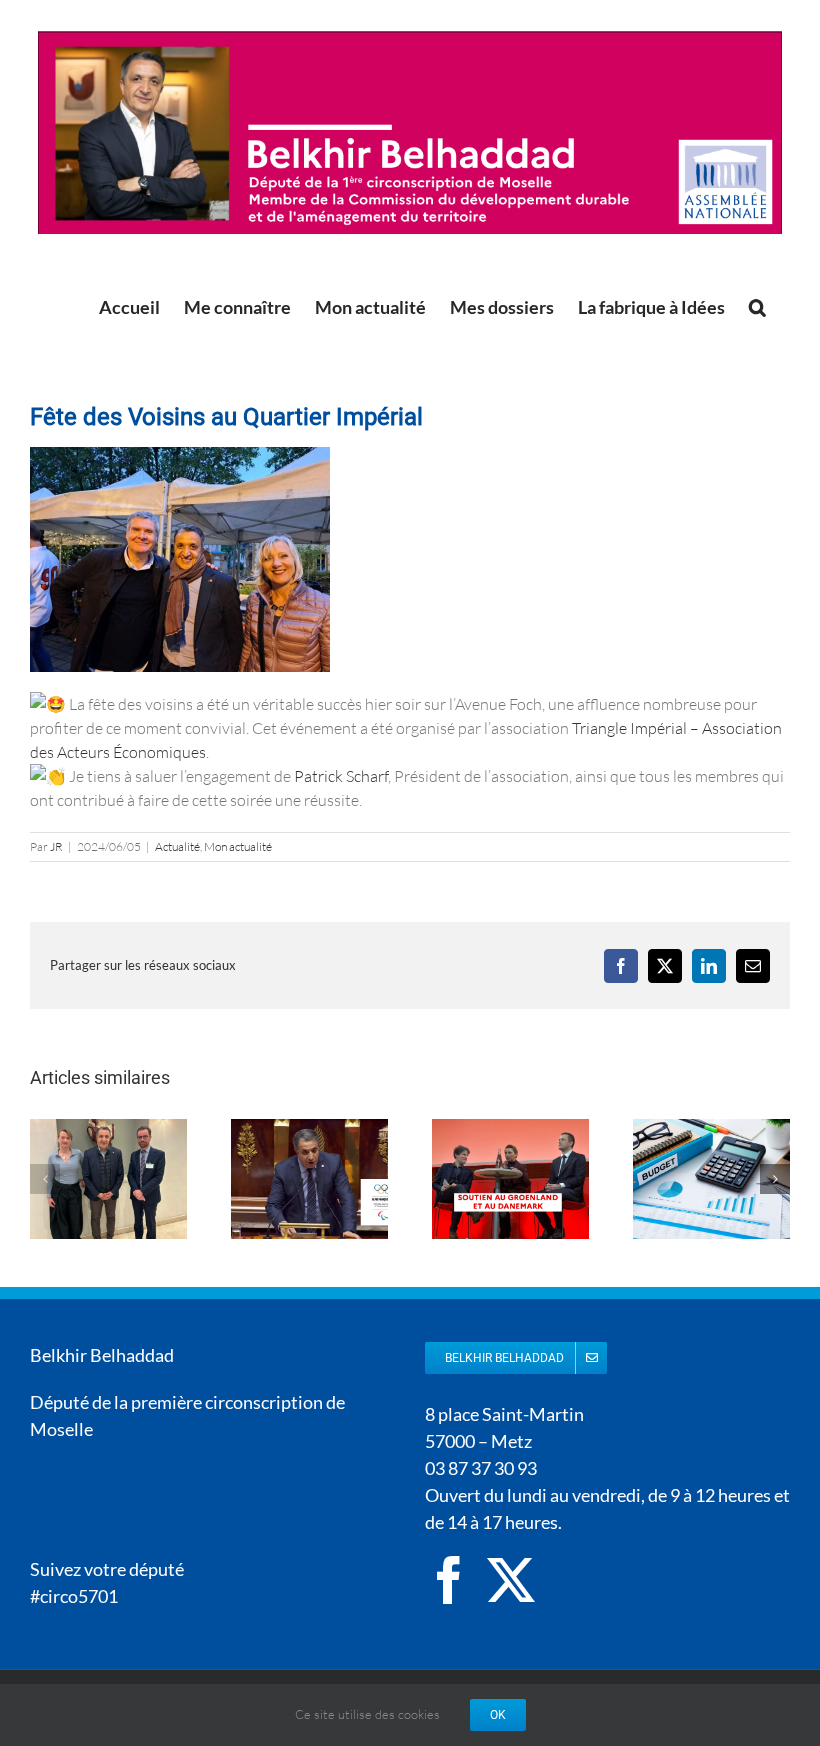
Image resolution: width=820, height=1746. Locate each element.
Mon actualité (238, 846)
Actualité (177, 846)
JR (56, 846)
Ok (498, 1715)
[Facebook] (449, 1580)
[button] (757, 307)
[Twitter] (511, 1580)
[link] (341, 776)
